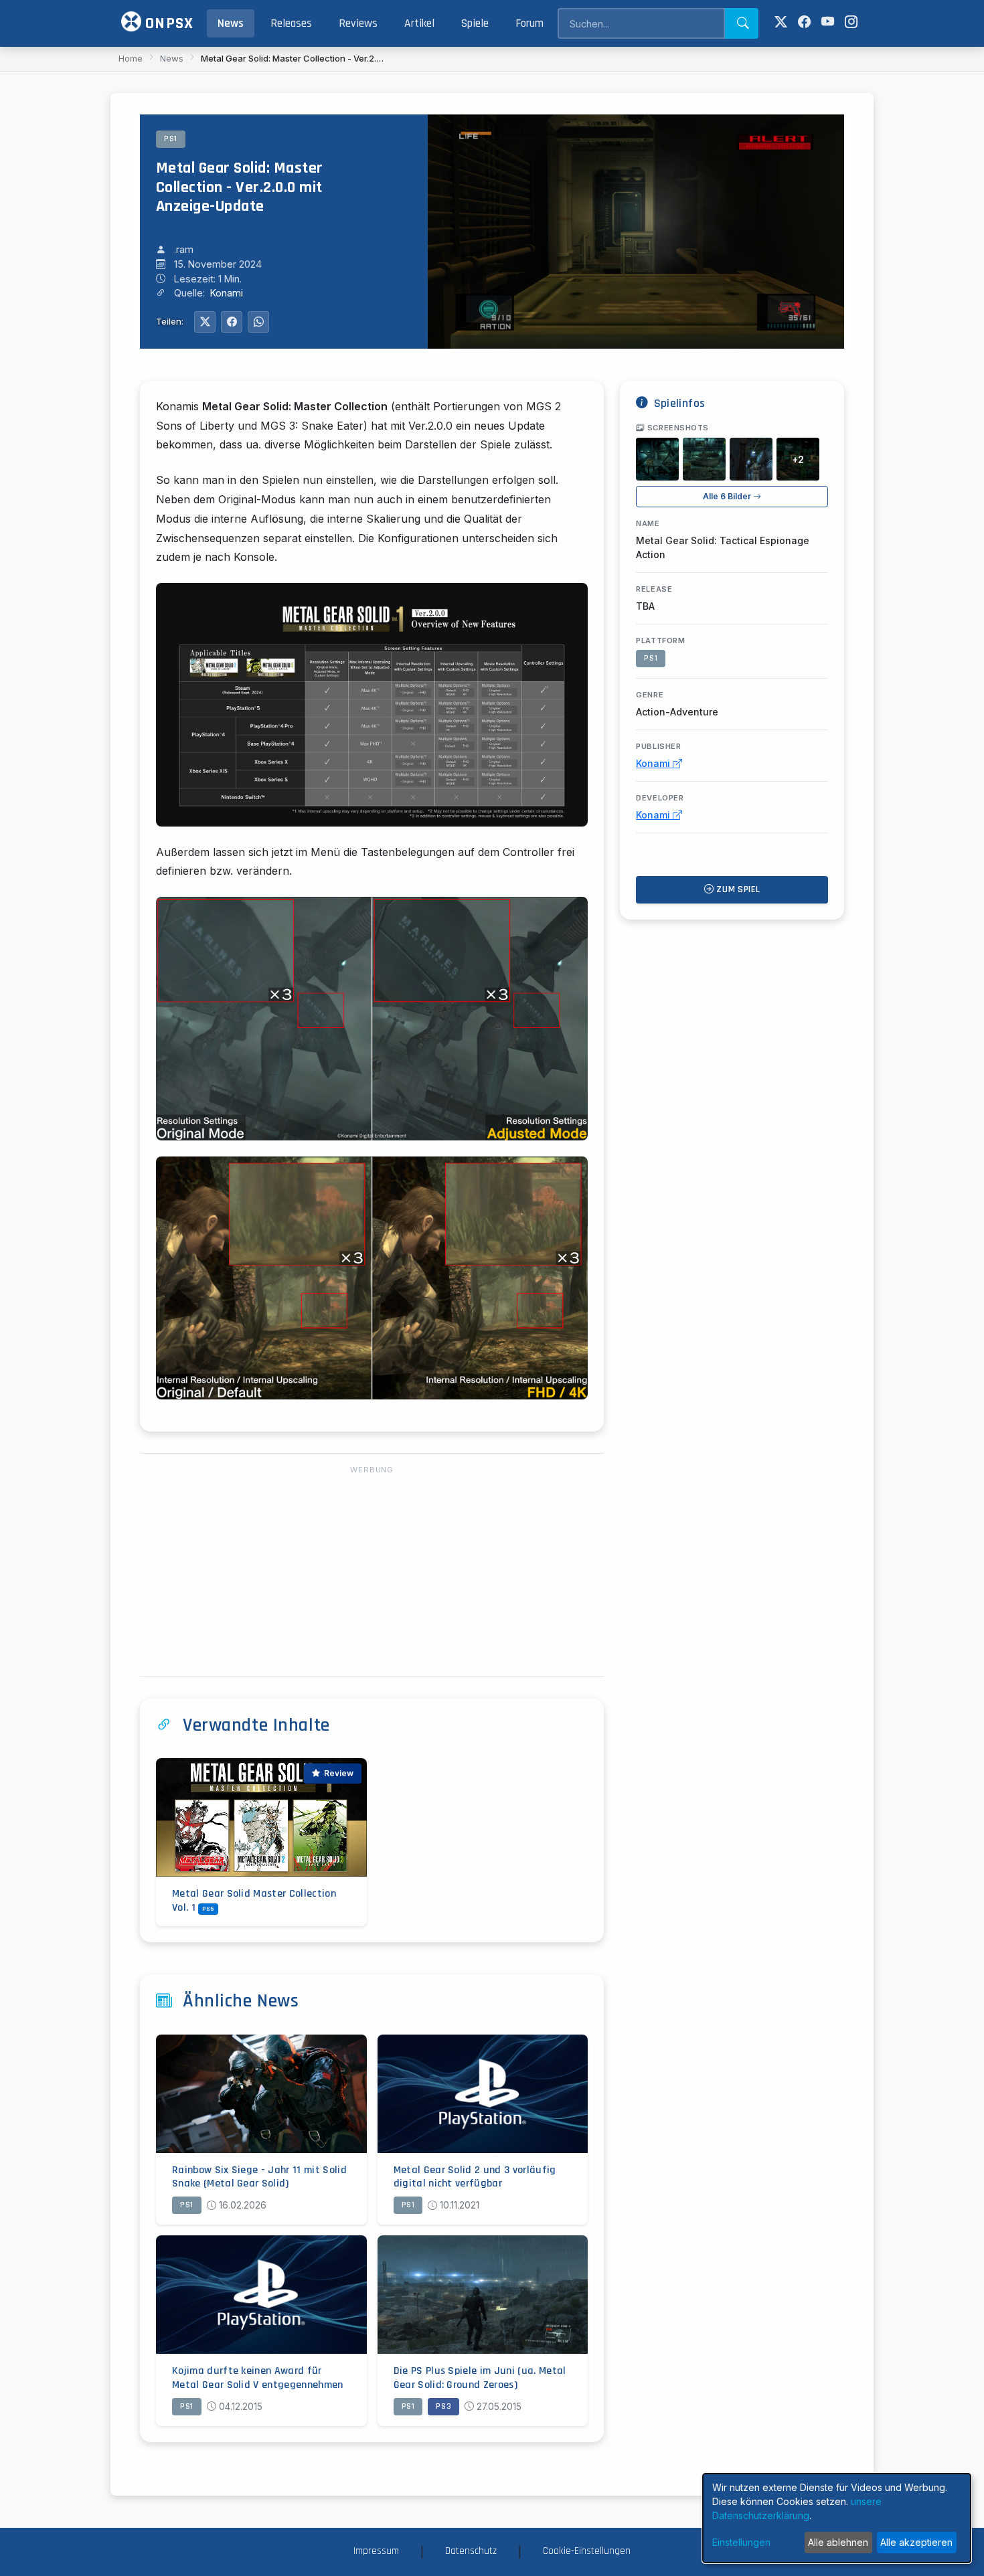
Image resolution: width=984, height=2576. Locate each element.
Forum (529, 23)
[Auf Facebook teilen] (232, 322)
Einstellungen (741, 2542)
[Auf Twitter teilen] (205, 322)
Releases (291, 23)
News (231, 23)
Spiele (475, 23)
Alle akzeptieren (916, 2542)
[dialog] (837, 2518)
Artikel (419, 23)
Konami (227, 293)
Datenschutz (471, 2551)
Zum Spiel (737, 889)
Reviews (358, 23)
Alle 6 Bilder (728, 496)
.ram (184, 249)
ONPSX (167, 23)
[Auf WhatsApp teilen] (258, 322)
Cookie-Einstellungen (587, 2551)
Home (131, 58)
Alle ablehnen (838, 2542)
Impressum (376, 2551)
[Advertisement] (372, 1572)
